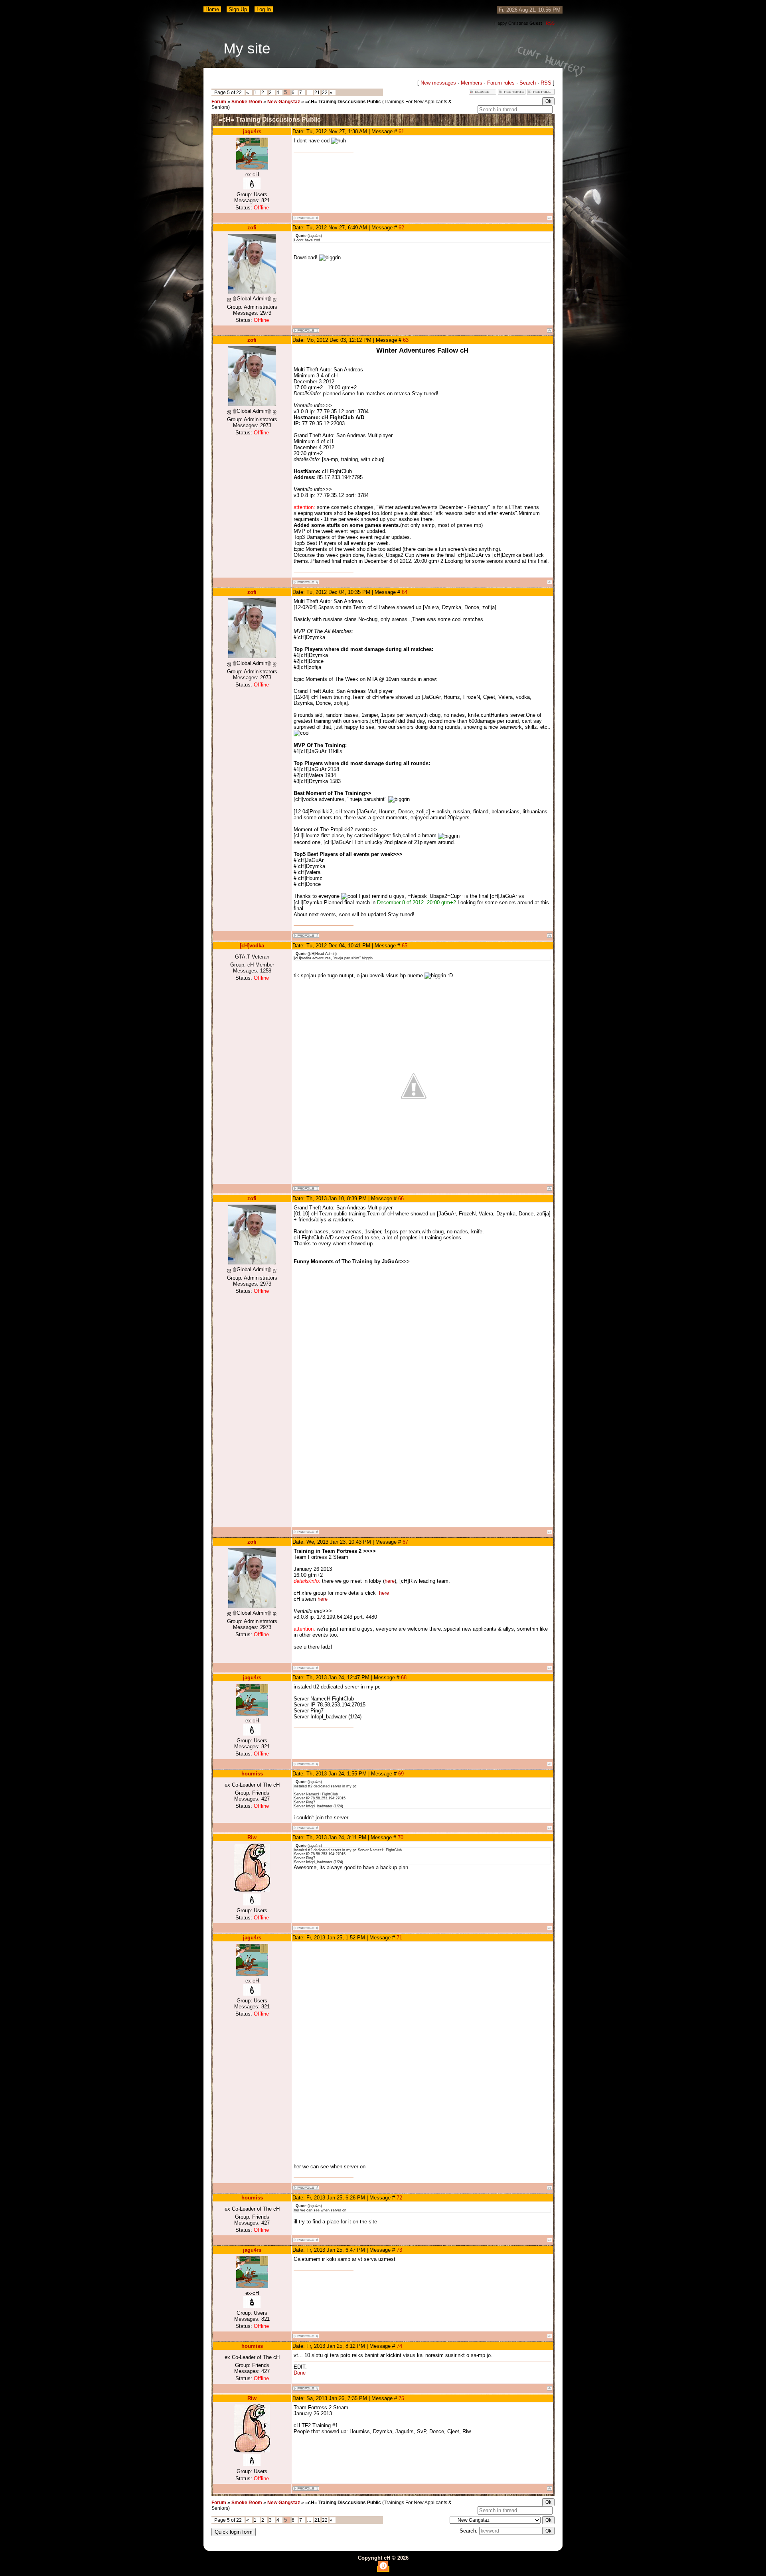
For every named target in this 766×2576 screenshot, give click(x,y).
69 (401, 1774)
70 (401, 1837)
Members (472, 83)
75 (401, 2398)
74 (399, 2346)
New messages (438, 83)
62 (401, 228)
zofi (252, 228)
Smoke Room (247, 102)
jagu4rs (252, 131)
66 (401, 1198)
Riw (252, 1837)
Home (212, 9)
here (390, 1581)
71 (399, 1938)
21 (317, 93)
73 (399, 2250)
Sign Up (238, 9)
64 (405, 592)
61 (401, 131)
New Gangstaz (284, 102)
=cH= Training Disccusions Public (343, 102)
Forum (219, 102)
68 (404, 1678)
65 (405, 946)
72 (399, 2198)
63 (406, 340)
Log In (264, 9)
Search (528, 83)
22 (325, 93)
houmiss (252, 1774)
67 (405, 1542)
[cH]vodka (252, 946)
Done (300, 2373)
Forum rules (501, 83)
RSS (550, 23)
